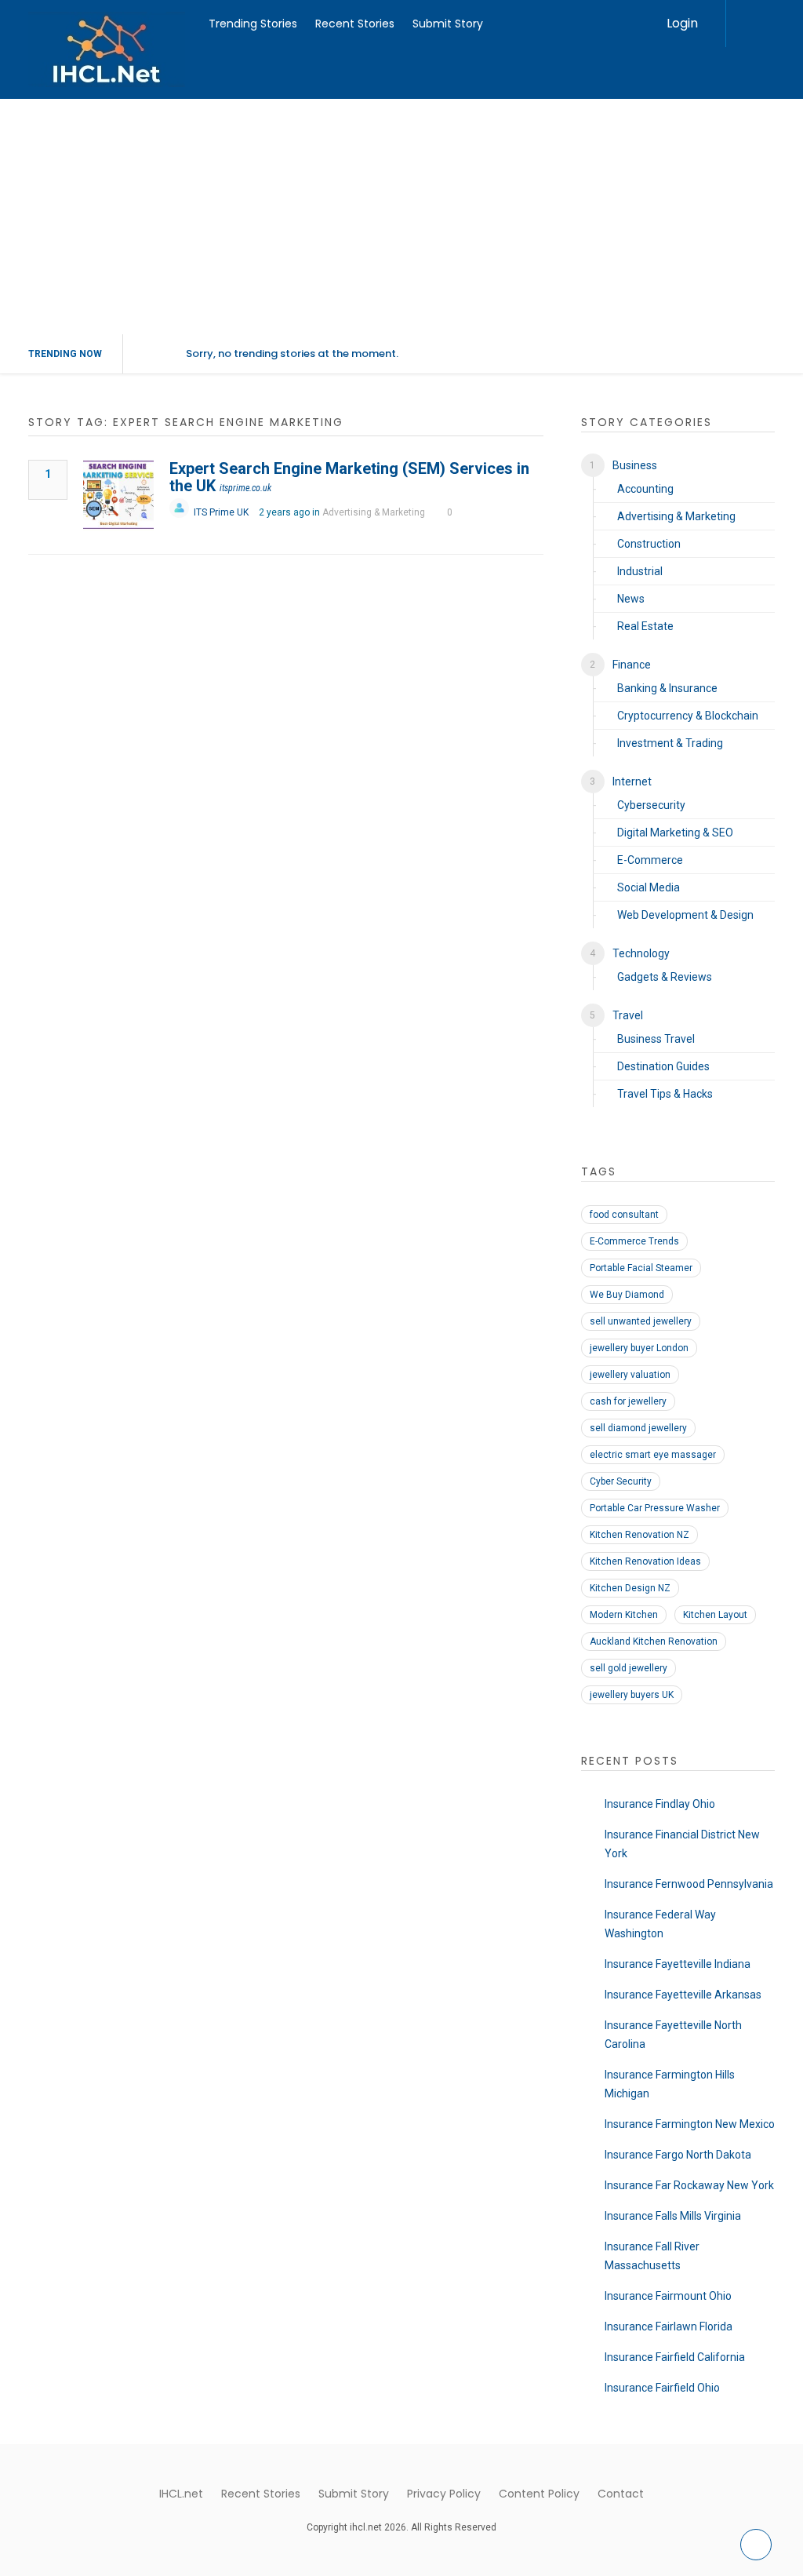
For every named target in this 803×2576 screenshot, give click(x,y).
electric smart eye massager (653, 1455)
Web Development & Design (685, 915)
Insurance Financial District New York (682, 1844)
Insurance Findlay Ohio (660, 1804)
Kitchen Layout (715, 1615)
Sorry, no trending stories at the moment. (292, 353)
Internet (632, 782)
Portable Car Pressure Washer (655, 1508)
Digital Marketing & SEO (675, 833)
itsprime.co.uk (245, 488)
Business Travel (656, 1039)
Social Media (649, 887)
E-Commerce (650, 860)
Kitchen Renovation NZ (639, 1535)
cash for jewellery (628, 1401)
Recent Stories (355, 24)
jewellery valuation (630, 1375)
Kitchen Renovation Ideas (645, 1561)
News (631, 599)
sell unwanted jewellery (641, 1321)
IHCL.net (181, 2494)
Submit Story (448, 24)
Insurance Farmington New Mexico (690, 2124)
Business (635, 465)
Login (682, 23)
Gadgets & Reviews (665, 977)
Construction (649, 544)
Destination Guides (663, 1066)
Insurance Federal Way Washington (660, 1924)
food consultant (624, 1215)
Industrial (640, 571)
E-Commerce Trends (634, 1241)
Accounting (645, 489)
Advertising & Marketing (374, 512)
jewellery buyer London (639, 1348)
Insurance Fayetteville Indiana (678, 1964)
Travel (628, 1015)
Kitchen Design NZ (630, 1588)
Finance (632, 665)
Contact (621, 2494)
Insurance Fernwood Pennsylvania (689, 1884)
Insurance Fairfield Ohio (662, 2388)
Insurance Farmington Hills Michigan (670, 2084)
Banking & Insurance (667, 688)
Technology (641, 953)
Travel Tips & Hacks (665, 1094)
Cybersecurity (651, 805)
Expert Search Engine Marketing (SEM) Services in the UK (349, 477)
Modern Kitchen (624, 1615)
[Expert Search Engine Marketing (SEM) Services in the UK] (118, 495)
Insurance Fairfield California (675, 2357)
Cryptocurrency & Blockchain (688, 716)
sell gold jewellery (629, 1668)
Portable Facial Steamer (641, 1268)
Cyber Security (621, 1481)
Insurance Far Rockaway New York (689, 2185)
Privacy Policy (444, 2494)
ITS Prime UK (221, 512)
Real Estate (645, 626)
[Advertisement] (401, 217)
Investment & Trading (670, 743)
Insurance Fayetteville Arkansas (683, 1995)
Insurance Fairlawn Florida (669, 2326)
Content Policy (539, 2494)
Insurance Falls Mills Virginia (673, 2216)
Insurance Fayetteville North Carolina (673, 2035)
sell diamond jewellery (638, 1428)
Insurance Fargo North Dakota (678, 2155)
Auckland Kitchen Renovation (654, 1641)
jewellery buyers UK (632, 1695)
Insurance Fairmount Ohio (668, 2296)
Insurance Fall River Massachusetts (652, 2256)
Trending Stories (253, 24)
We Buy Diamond (627, 1295)
